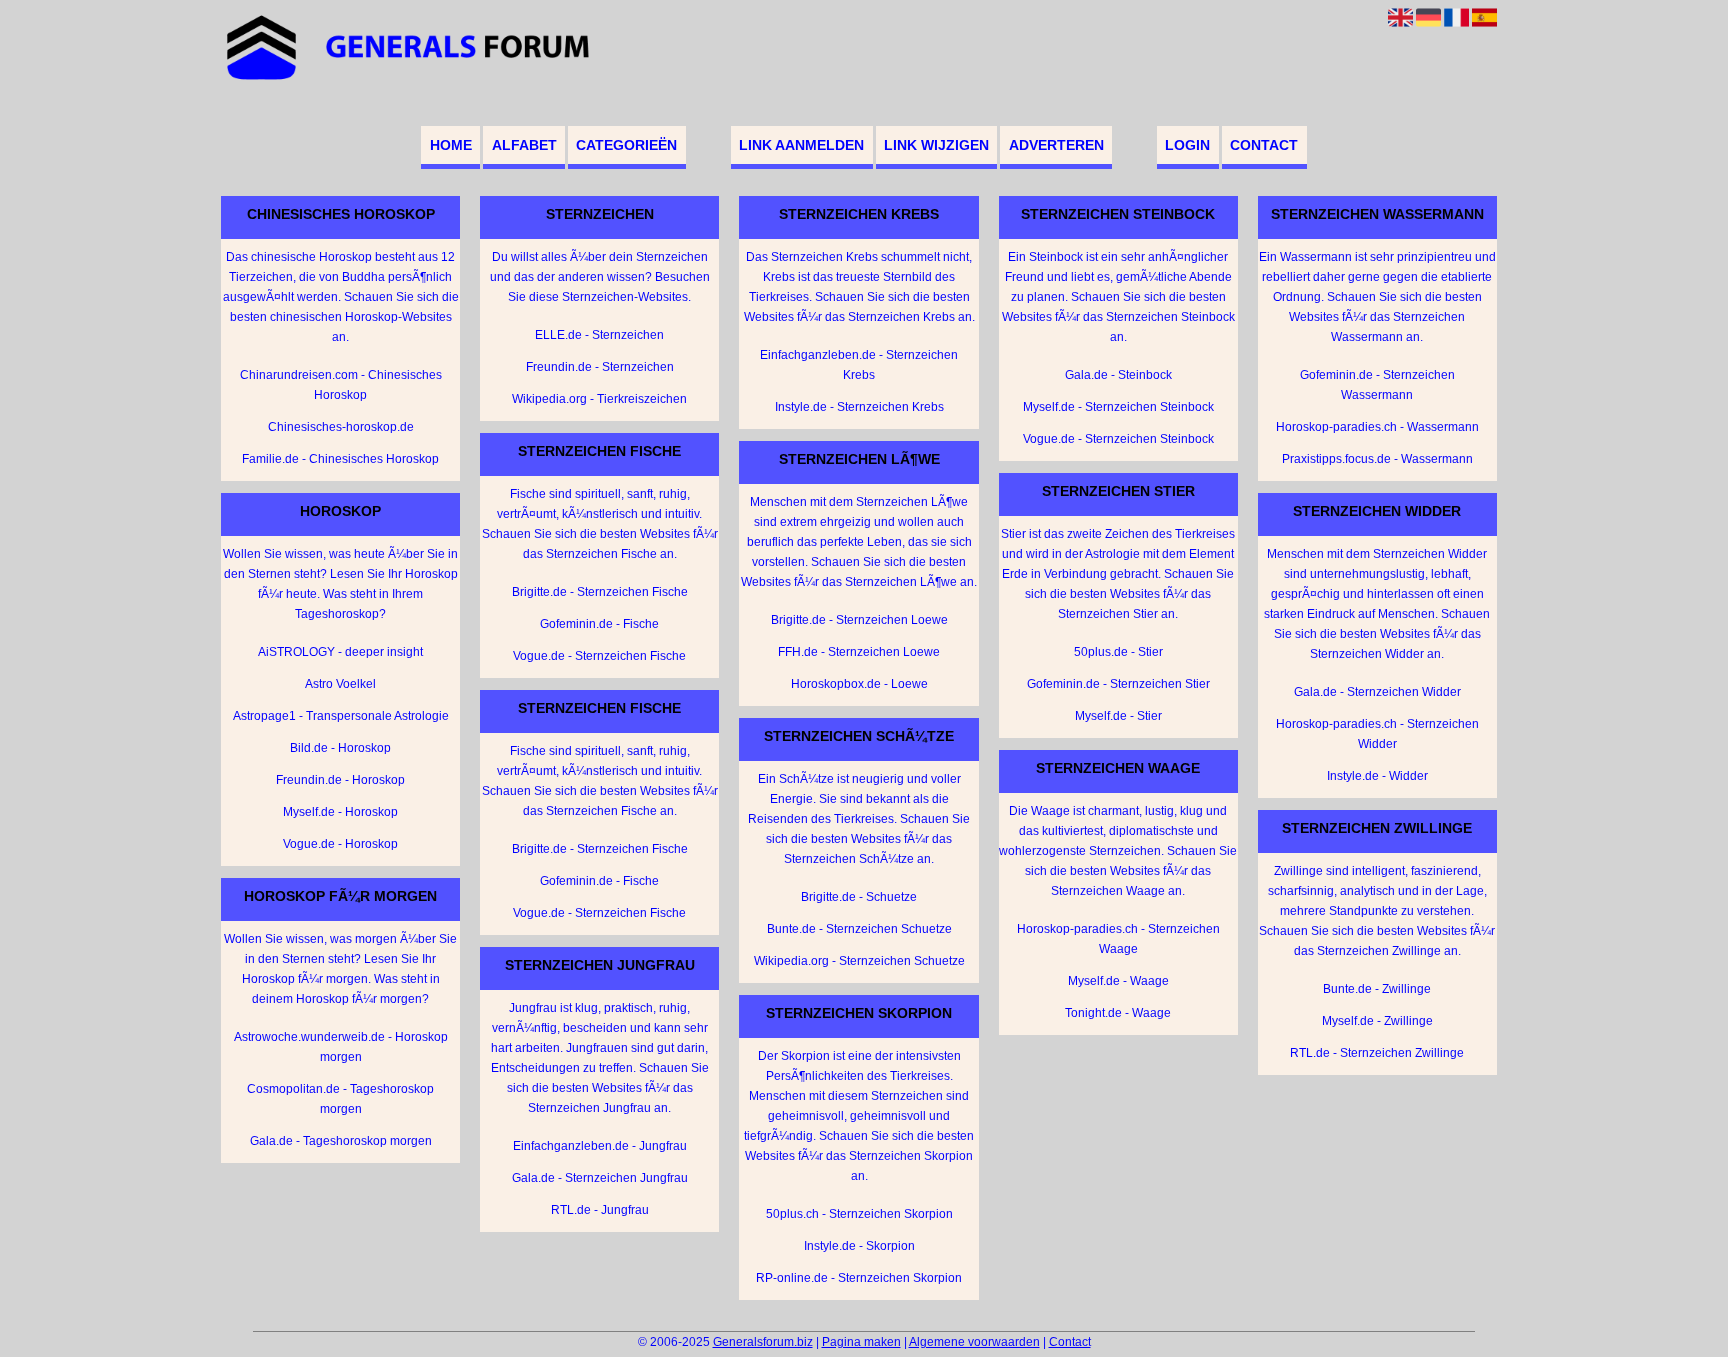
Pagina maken (861, 1342)
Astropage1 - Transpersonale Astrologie (341, 716)
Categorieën (626, 145)
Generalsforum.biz (763, 1342)
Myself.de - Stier (1118, 716)
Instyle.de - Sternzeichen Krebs (859, 407)
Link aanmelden (801, 145)
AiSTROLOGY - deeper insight (340, 652)
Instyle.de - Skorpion (859, 1246)
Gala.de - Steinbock (1118, 375)
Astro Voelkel (340, 684)
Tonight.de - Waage (1118, 1013)
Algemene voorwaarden (974, 1342)
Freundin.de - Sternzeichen (600, 367)
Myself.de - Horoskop (340, 812)
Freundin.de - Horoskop (340, 780)
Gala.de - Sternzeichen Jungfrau (600, 1178)
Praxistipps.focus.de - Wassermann (1377, 459)
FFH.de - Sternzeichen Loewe (859, 652)
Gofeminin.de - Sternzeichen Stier (1118, 684)
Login (1187, 145)
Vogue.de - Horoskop (340, 844)
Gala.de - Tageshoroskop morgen (341, 1141)
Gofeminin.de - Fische (599, 624)
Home (451, 145)
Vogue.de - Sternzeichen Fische (599, 656)
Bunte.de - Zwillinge (1377, 989)
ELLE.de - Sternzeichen (599, 335)
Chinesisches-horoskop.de (341, 427)
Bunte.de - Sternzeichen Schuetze (859, 929)
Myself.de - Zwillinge (1377, 1021)
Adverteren (1056, 145)
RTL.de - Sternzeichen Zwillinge (1377, 1053)
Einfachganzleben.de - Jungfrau (600, 1146)
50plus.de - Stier (1118, 652)
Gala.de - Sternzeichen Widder (1377, 692)
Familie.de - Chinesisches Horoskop (340, 459)
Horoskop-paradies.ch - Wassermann (1377, 427)
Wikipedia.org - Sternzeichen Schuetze (859, 961)
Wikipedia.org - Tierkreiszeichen (599, 399)
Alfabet (524, 145)
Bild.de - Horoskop (340, 748)
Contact (1264, 145)
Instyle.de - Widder (1377, 776)
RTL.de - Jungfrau (600, 1210)
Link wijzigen (936, 145)
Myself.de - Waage (1118, 981)
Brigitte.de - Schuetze (859, 897)
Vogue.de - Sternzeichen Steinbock (1118, 439)
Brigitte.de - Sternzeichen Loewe (859, 620)
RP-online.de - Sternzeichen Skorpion (859, 1278)
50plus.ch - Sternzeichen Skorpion (859, 1214)
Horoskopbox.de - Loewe (859, 684)
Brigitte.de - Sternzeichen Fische (600, 592)
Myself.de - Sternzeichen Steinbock (1118, 407)
